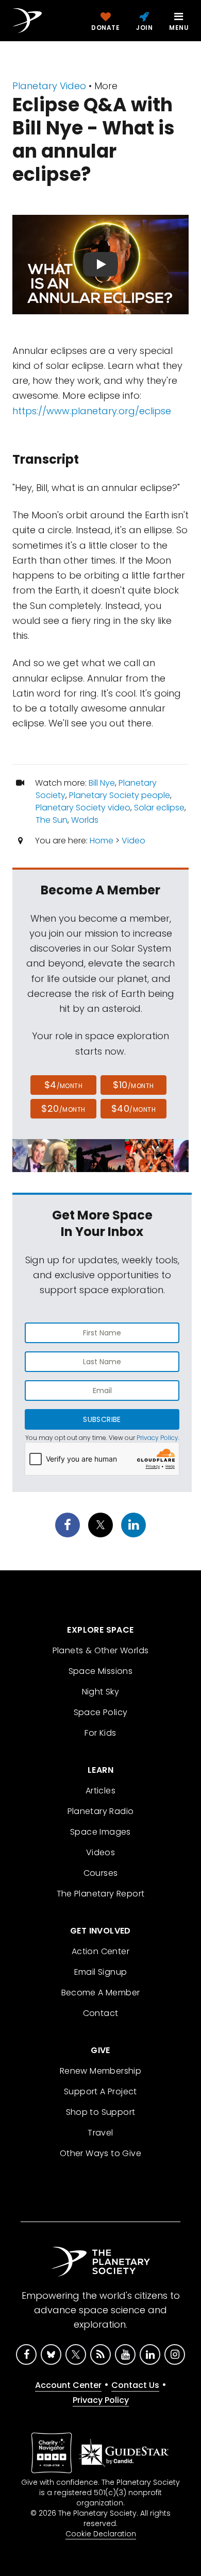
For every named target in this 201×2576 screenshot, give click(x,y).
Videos (100, 1852)
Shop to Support (101, 2112)
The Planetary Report (101, 1894)
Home (102, 841)
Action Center (100, 1951)
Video (133, 841)
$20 (63, 1108)
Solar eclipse (159, 808)
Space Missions (101, 1671)
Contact (101, 2013)
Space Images (100, 1832)
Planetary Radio (101, 1811)
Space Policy (101, 1712)
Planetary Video (49, 86)
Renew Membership (100, 2071)
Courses (101, 1873)
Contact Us (135, 2385)
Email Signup (101, 1972)
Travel (100, 2133)
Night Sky (101, 1692)
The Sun (52, 820)
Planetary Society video (83, 808)
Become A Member (101, 1993)
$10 (133, 1085)
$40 (133, 1108)
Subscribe (102, 1419)
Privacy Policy (157, 1438)
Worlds (85, 820)
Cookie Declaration (101, 2534)
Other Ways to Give (100, 2153)
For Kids (100, 1733)
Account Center (68, 2385)
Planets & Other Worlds (101, 1650)
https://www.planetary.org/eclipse (92, 411)
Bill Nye (102, 783)
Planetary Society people (120, 795)
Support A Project (100, 2091)
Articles (100, 1791)
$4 (64, 1085)
